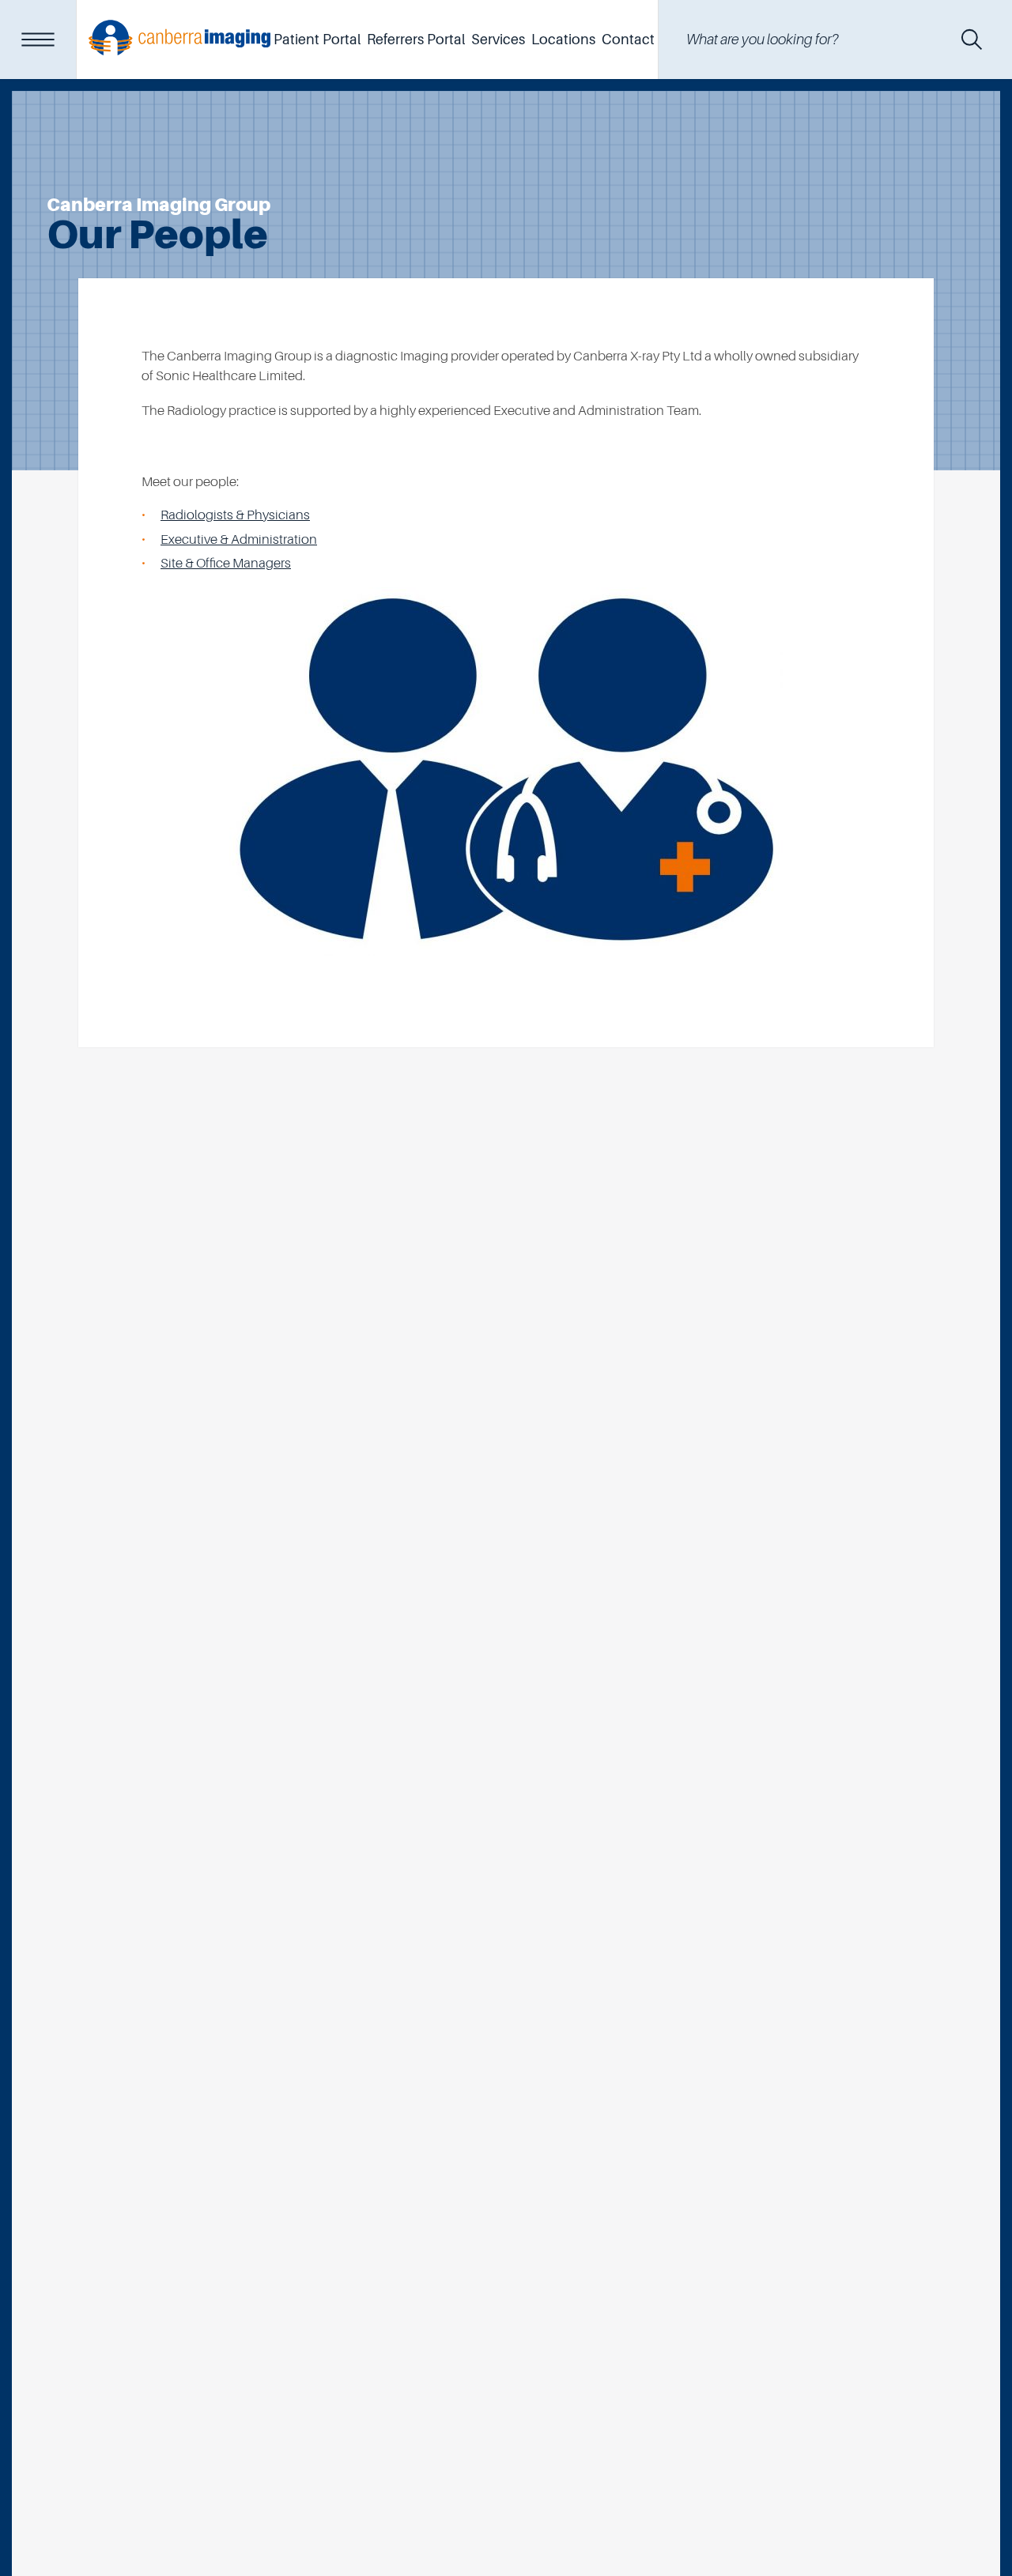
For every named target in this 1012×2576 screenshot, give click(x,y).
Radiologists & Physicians (235, 515)
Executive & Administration (239, 539)
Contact (628, 40)
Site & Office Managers (226, 563)
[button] (972, 40)
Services (498, 40)
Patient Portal (317, 40)
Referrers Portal (416, 40)
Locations (563, 40)
